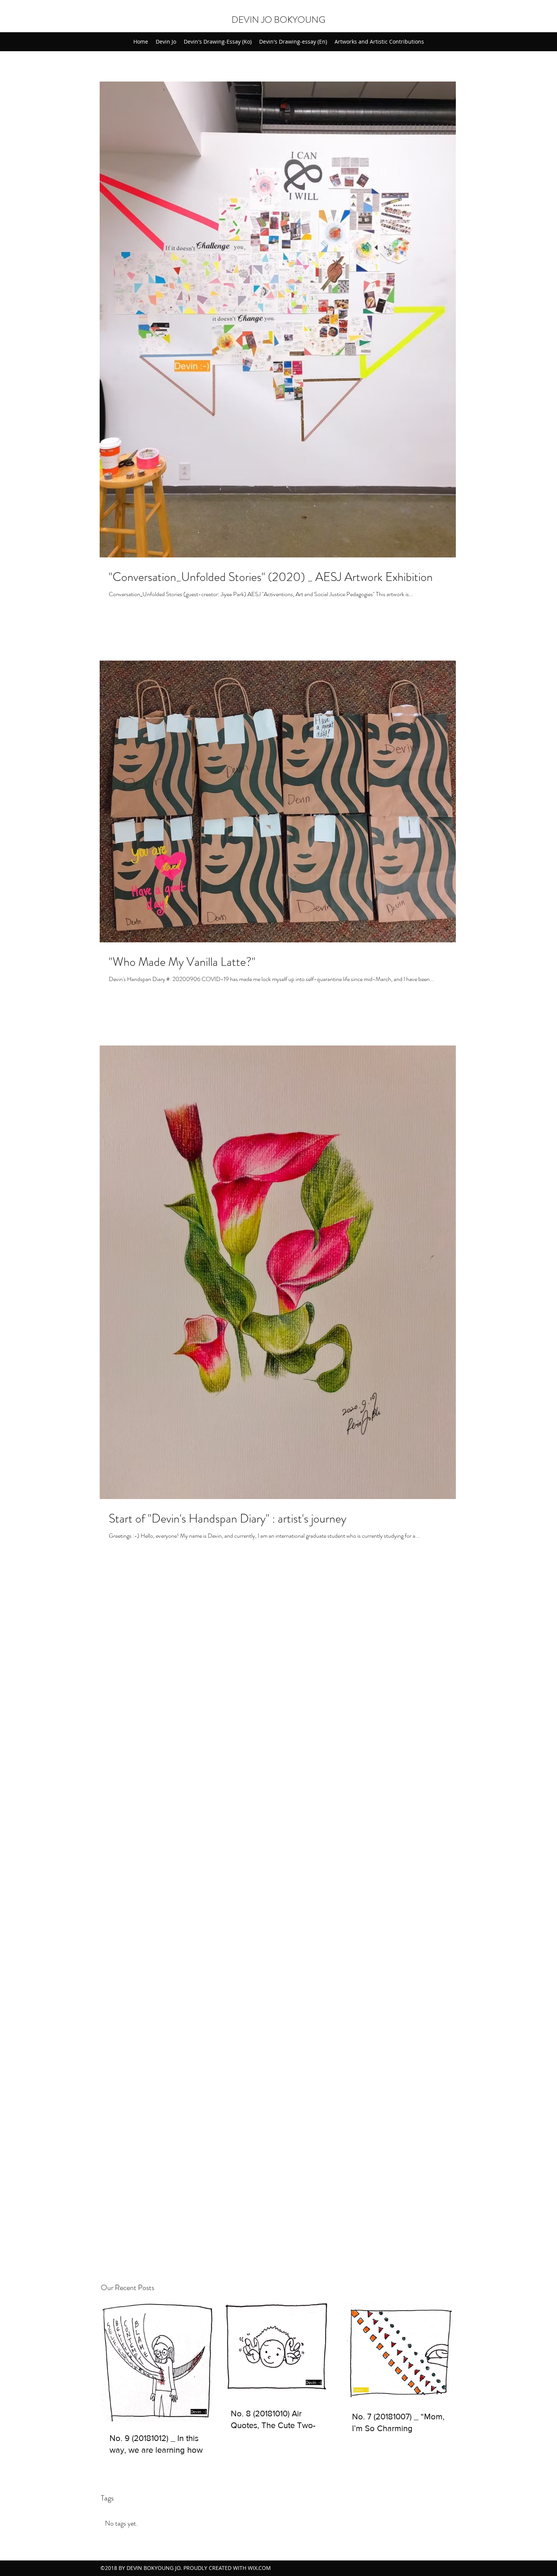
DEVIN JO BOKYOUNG (278, 20)
